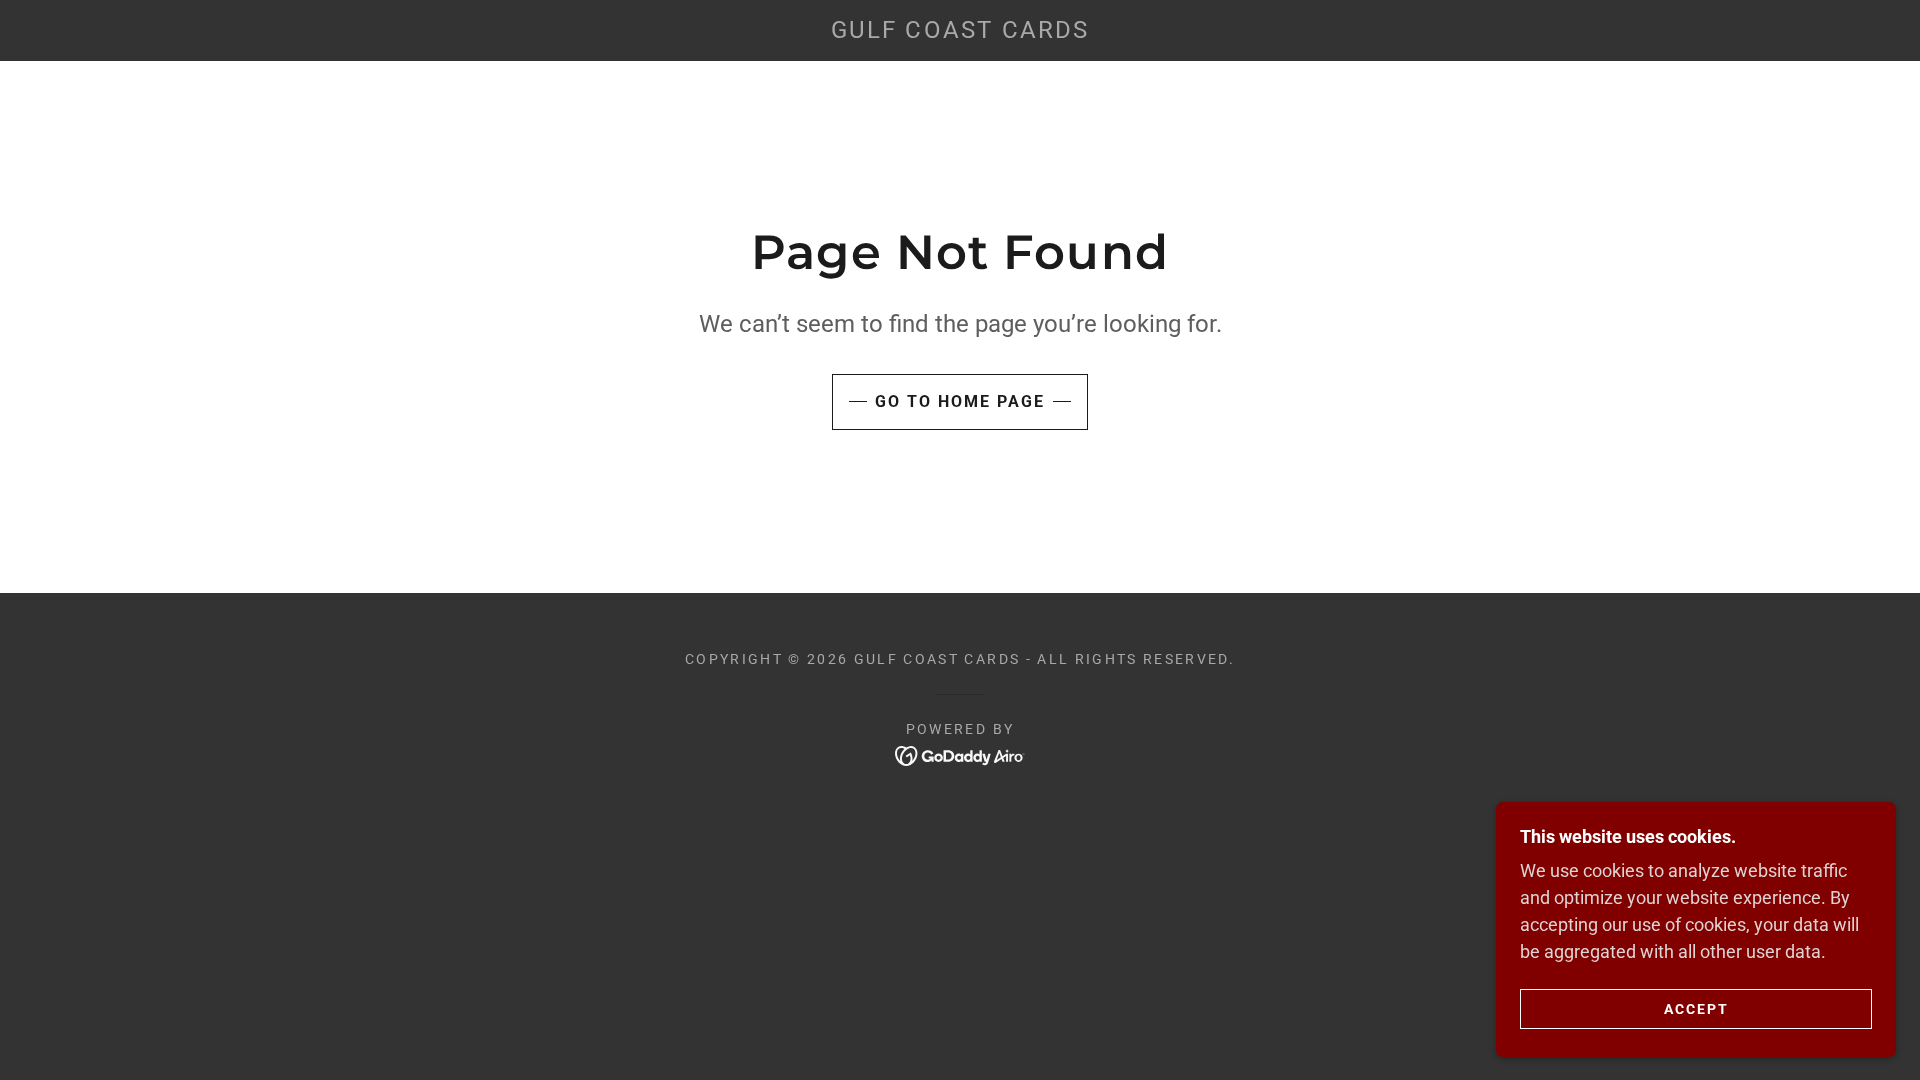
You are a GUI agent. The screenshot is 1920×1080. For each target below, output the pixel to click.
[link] (959, 31)
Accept (1696, 1008)
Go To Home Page (960, 401)
